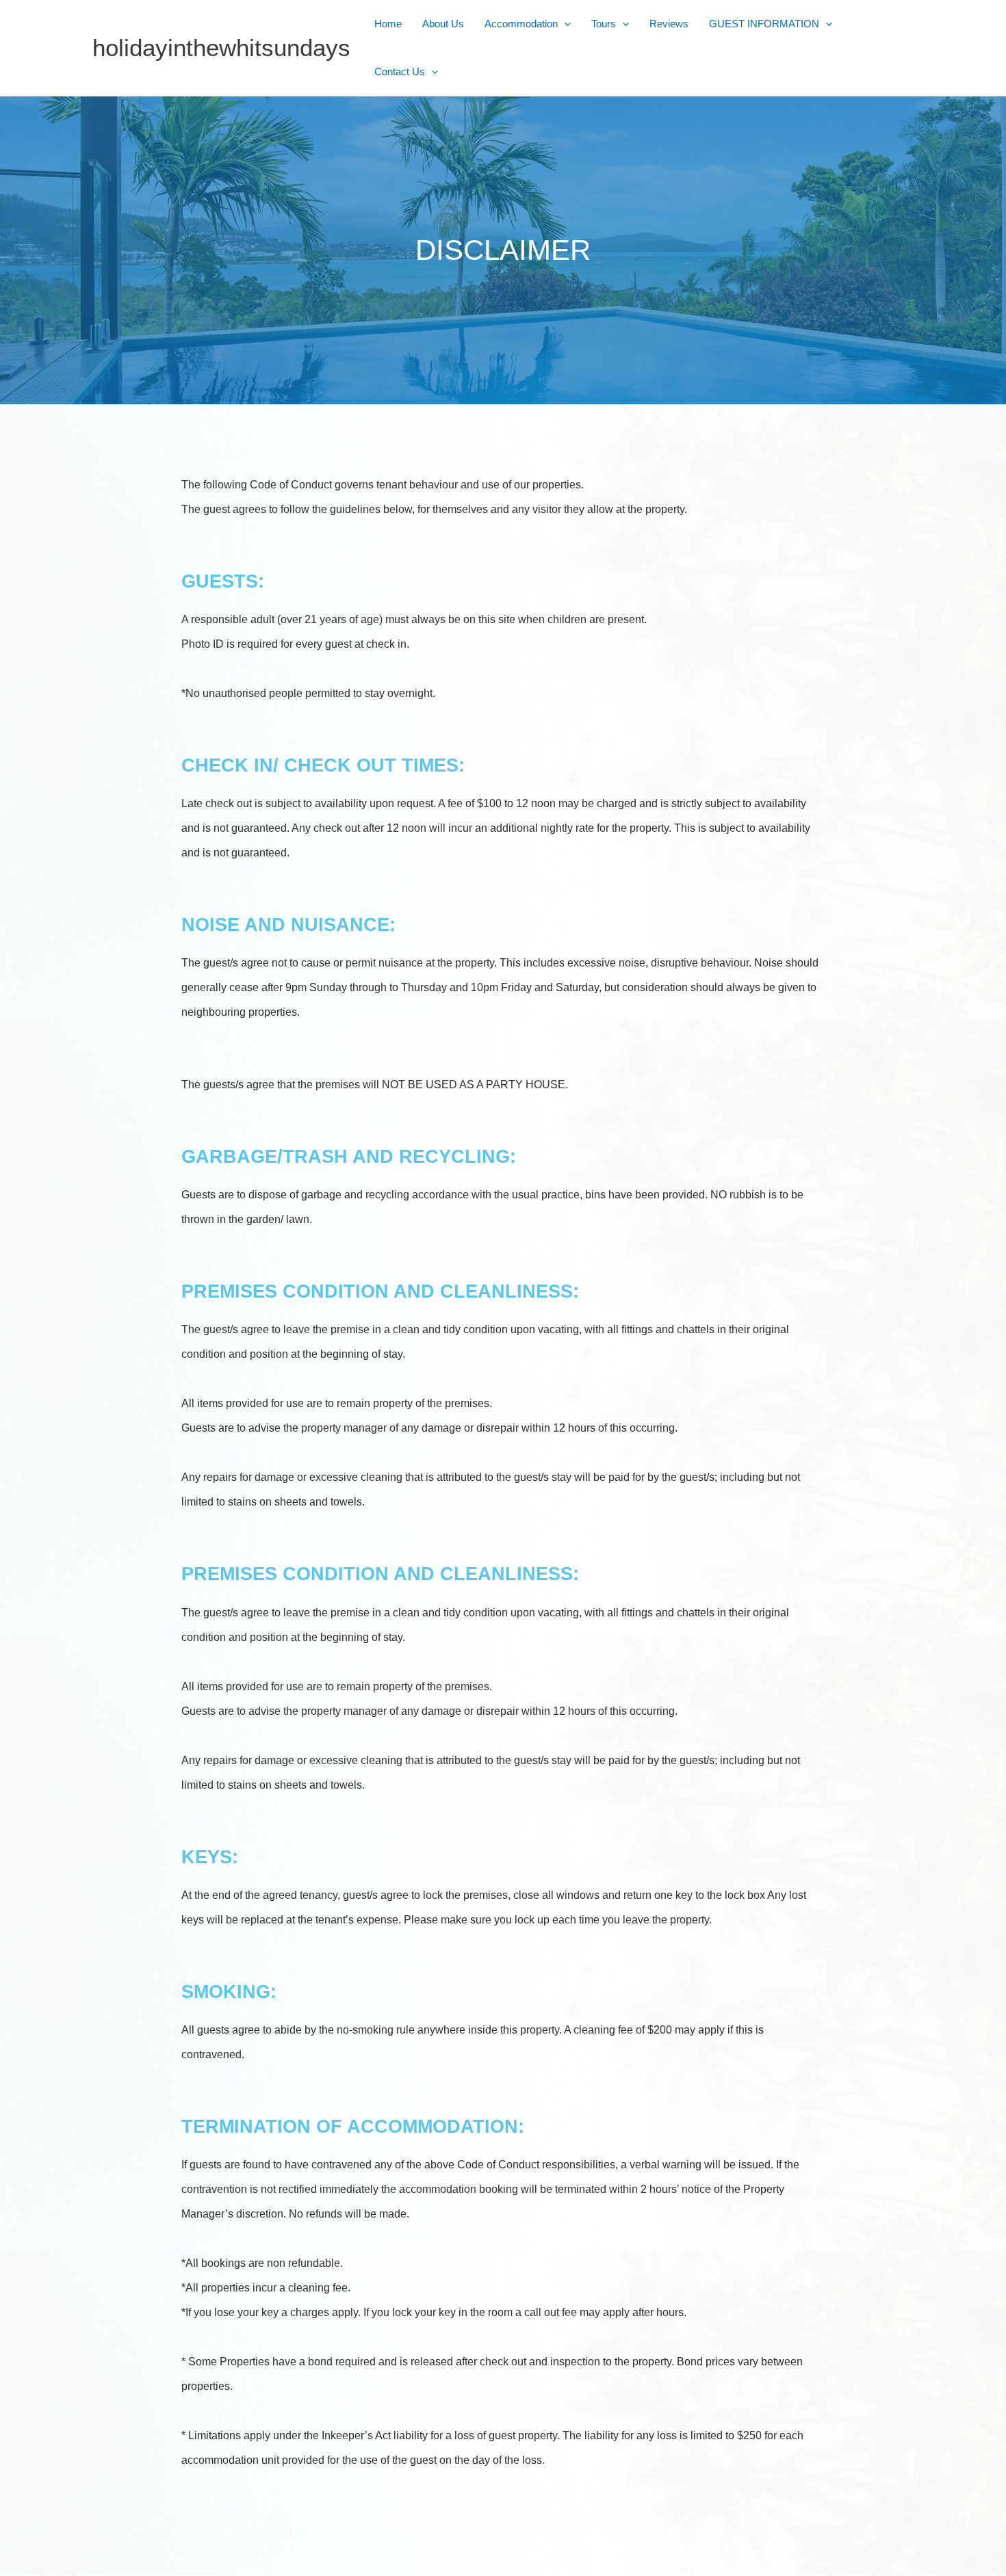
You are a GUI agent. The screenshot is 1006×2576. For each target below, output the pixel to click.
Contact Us (400, 71)
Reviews (669, 24)
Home (388, 24)
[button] (564, 24)
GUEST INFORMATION (764, 24)
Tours (604, 24)
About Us (443, 24)
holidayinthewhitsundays (221, 48)
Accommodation (521, 24)
